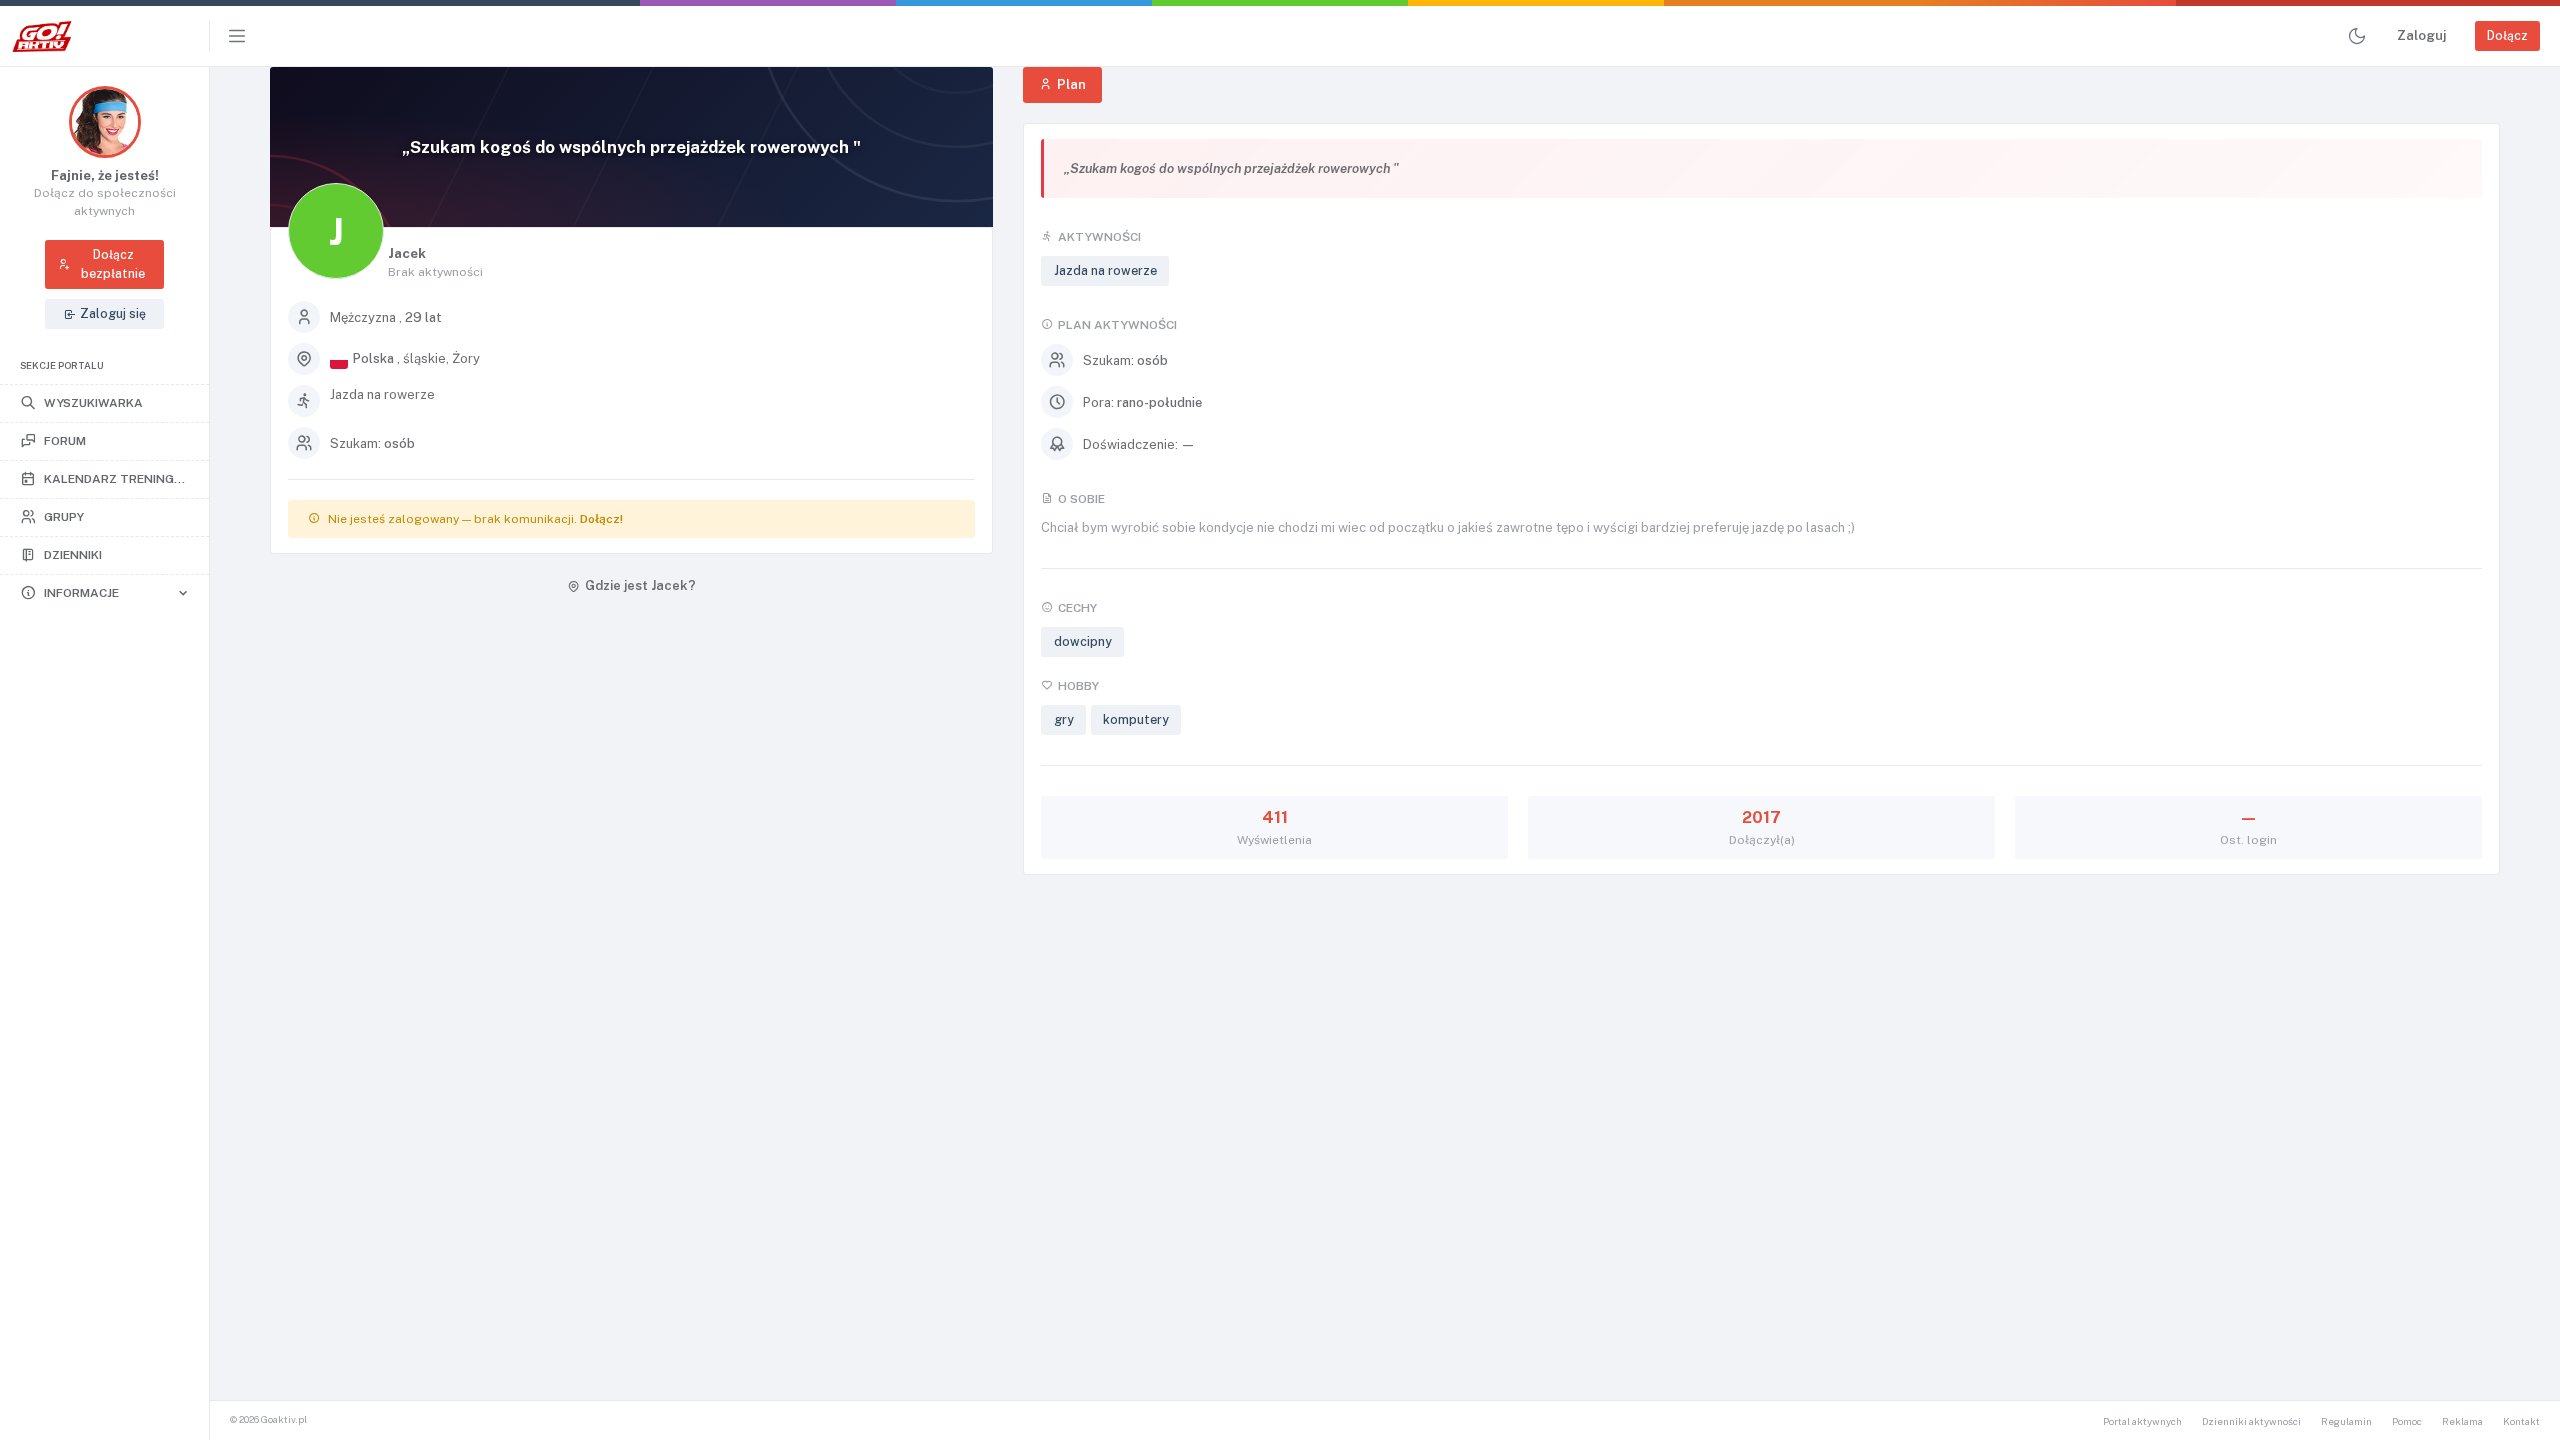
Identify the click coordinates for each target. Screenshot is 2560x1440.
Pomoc (2407, 1421)
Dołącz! (601, 519)
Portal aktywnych (2142, 1421)
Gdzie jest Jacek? (640, 585)
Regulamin (2346, 1421)
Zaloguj (2421, 35)
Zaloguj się (113, 313)
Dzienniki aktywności (2251, 1421)
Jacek (407, 253)
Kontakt (2521, 1421)
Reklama (2462, 1421)
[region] (104, 753)
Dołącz (2507, 35)
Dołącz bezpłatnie (113, 263)
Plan (1071, 84)
